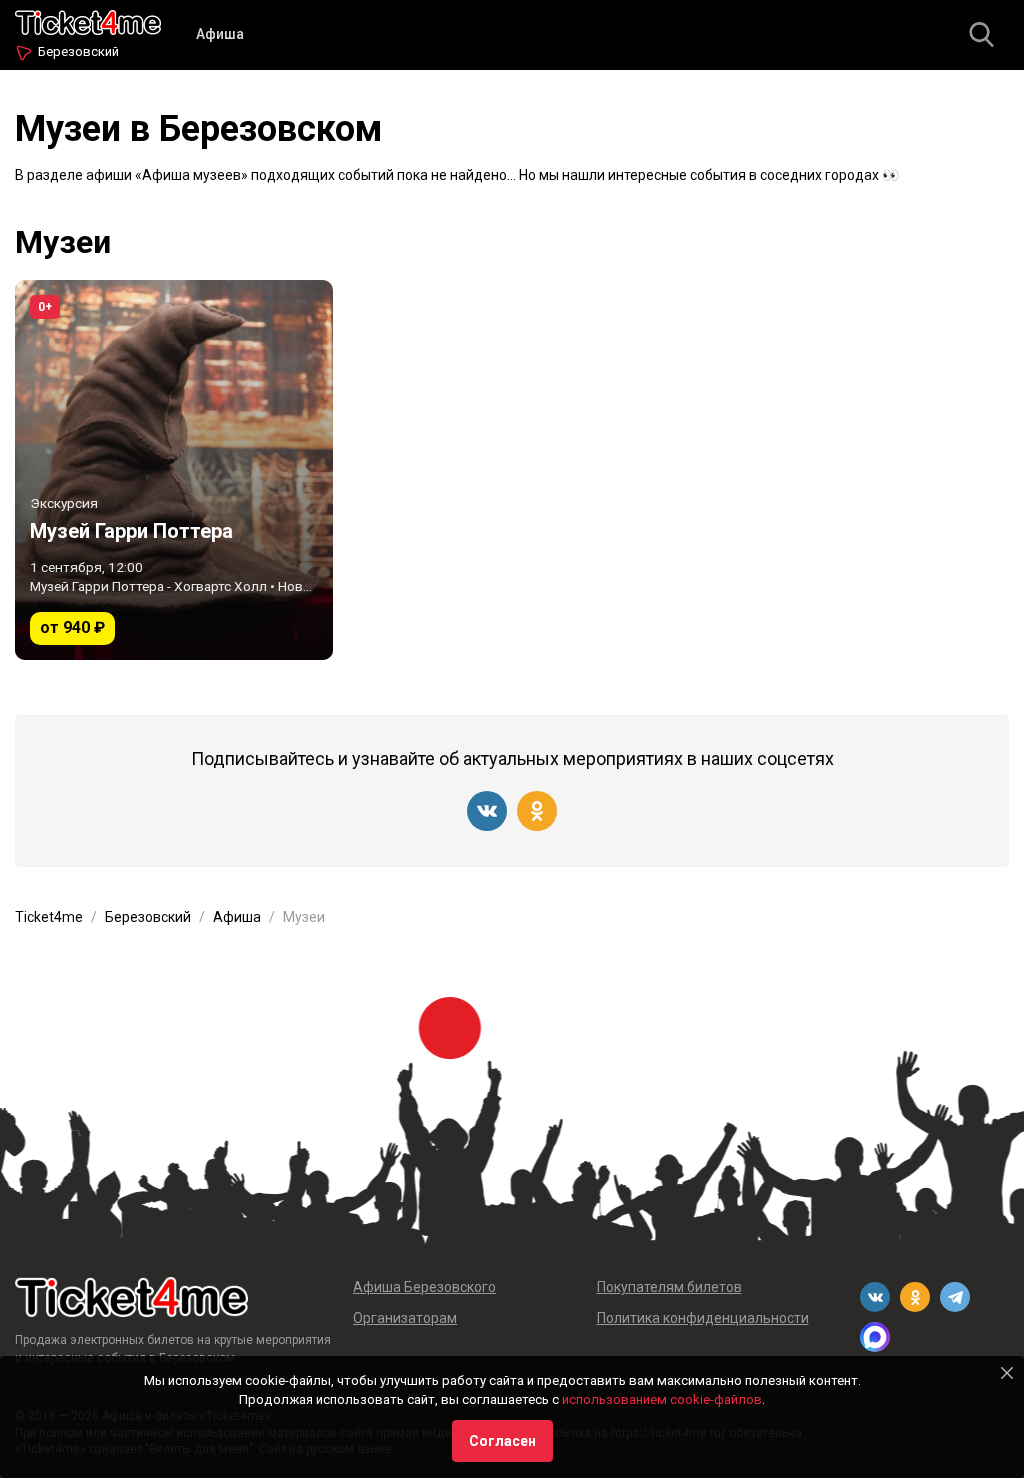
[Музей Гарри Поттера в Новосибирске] (174, 470)
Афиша (220, 34)
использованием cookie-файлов (662, 1399)
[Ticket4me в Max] (875, 1337)
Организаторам (405, 1318)
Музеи (63, 242)
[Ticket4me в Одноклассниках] (537, 811)
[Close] (1007, 1373)
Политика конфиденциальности (703, 1318)
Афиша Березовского (424, 1287)
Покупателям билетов (669, 1287)
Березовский (78, 51)
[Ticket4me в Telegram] (955, 1297)
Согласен (502, 1441)
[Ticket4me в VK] (487, 811)
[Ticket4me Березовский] (88, 20)
